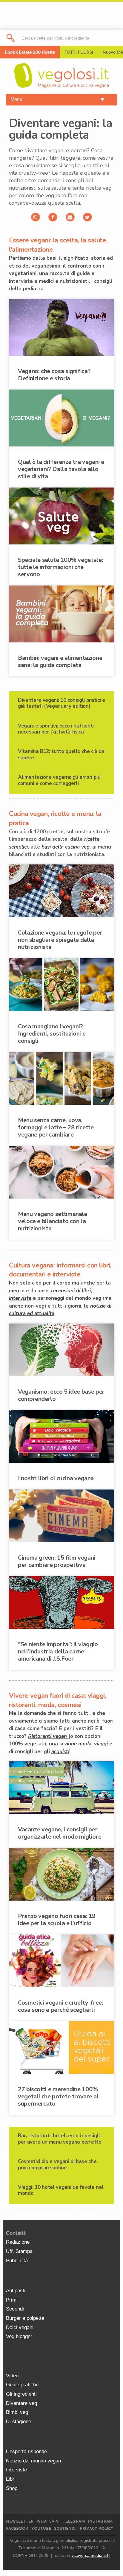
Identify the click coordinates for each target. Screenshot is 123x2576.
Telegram (74, 2521)
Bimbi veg (17, 2412)
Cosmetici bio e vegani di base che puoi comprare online (57, 2164)
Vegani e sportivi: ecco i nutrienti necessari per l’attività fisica (56, 729)
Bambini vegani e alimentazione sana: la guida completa (60, 661)
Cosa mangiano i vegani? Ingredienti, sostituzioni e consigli (52, 1034)
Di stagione (19, 2422)
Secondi (15, 2309)
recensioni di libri (71, 1291)
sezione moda (75, 1744)
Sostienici (65, 2529)
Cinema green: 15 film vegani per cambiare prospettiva (57, 1561)
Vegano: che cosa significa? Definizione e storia (54, 375)
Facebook (17, 2529)
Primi (12, 2300)
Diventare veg (21, 2403)
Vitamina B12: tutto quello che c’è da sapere (61, 754)
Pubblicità (17, 2261)
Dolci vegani (20, 2327)
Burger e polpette (25, 2318)
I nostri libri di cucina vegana (56, 1478)
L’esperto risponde (26, 2451)
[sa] (11, 38)
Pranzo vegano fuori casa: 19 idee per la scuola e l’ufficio (57, 1920)
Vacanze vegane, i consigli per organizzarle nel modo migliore (60, 1833)
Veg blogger (19, 2336)
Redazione (18, 2242)
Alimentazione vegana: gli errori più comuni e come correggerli (59, 780)
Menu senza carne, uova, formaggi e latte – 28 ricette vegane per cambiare (56, 1127)
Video (12, 2376)
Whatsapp (48, 2521)
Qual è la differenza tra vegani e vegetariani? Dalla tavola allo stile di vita (61, 469)
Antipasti (16, 2291)
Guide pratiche (22, 2385)
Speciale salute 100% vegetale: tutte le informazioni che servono (60, 567)
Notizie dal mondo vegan (33, 2461)
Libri (11, 2479)
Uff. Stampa (19, 2251)
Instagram (100, 2521)
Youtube (41, 2529)
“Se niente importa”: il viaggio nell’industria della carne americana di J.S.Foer (58, 1651)
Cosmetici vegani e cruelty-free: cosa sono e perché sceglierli (60, 2006)
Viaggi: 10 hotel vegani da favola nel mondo (61, 2190)
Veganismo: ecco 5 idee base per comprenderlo (61, 1395)
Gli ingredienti (21, 2394)
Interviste (16, 2470)
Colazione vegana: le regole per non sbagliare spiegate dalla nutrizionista (60, 940)
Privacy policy (97, 2529)
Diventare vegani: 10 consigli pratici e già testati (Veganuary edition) (61, 703)
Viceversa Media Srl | (91, 2555)
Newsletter (20, 2521)
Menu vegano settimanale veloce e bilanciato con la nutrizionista (53, 1221)
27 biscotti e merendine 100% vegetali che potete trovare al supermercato (58, 2096)
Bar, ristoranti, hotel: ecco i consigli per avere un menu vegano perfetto (60, 2139)
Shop (12, 2488)
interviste (20, 1298)
